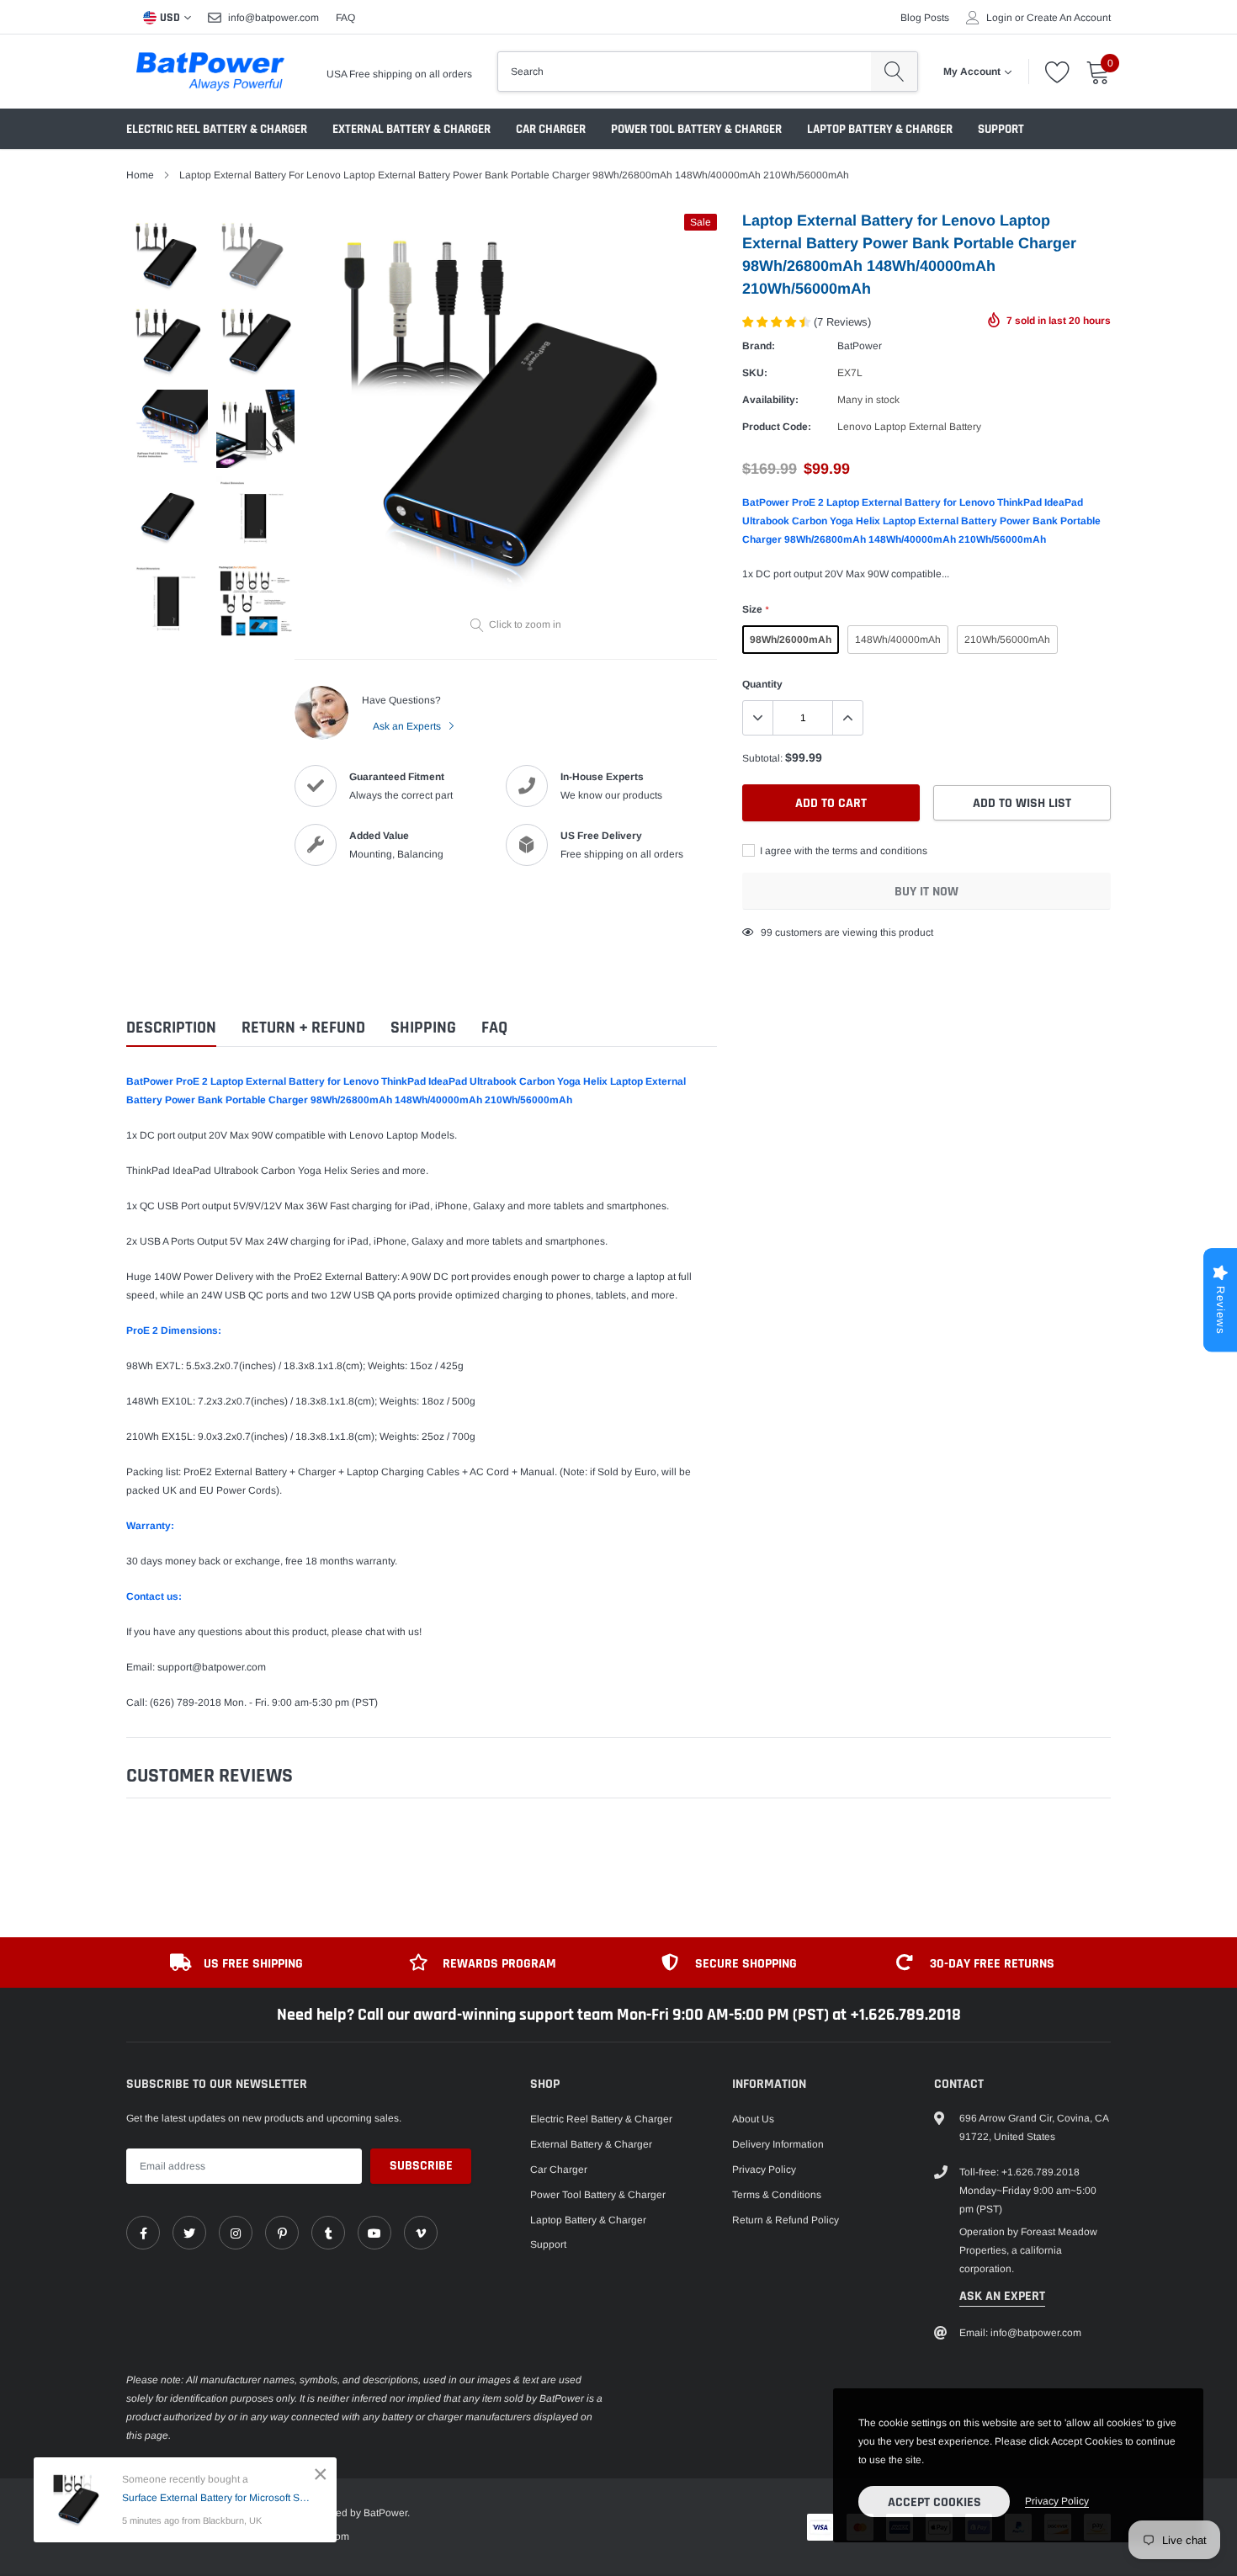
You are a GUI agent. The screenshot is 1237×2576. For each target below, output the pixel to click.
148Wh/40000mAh (898, 640)
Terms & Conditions (777, 2195)
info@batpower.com (273, 18)
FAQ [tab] (494, 1028)
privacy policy (1057, 2501)
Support (1001, 129)
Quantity (762, 684)
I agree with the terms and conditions (842, 851)
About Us (753, 2119)
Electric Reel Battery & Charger (217, 129)
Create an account (1069, 18)
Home (140, 175)
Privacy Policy (764, 2170)
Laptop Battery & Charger (880, 129)
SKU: (755, 373)
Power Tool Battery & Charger (696, 129)
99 (767, 932)
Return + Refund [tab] (303, 1028)
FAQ (345, 18)
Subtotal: (762, 758)
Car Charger (551, 129)
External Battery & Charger (411, 129)
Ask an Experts (408, 726)
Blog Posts (925, 18)
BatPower (860, 346)
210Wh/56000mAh (1007, 640)
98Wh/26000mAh (791, 640)
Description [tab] (171, 1028)
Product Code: (777, 427)
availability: (770, 400)
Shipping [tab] (423, 1028)
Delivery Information (778, 2144)
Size (755, 609)
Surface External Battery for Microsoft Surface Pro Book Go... (217, 2498)
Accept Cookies (934, 2502)
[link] (143, 2233)
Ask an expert (1002, 2296)
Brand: (759, 346)
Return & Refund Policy (786, 2220)
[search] (894, 72)
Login (999, 18)
